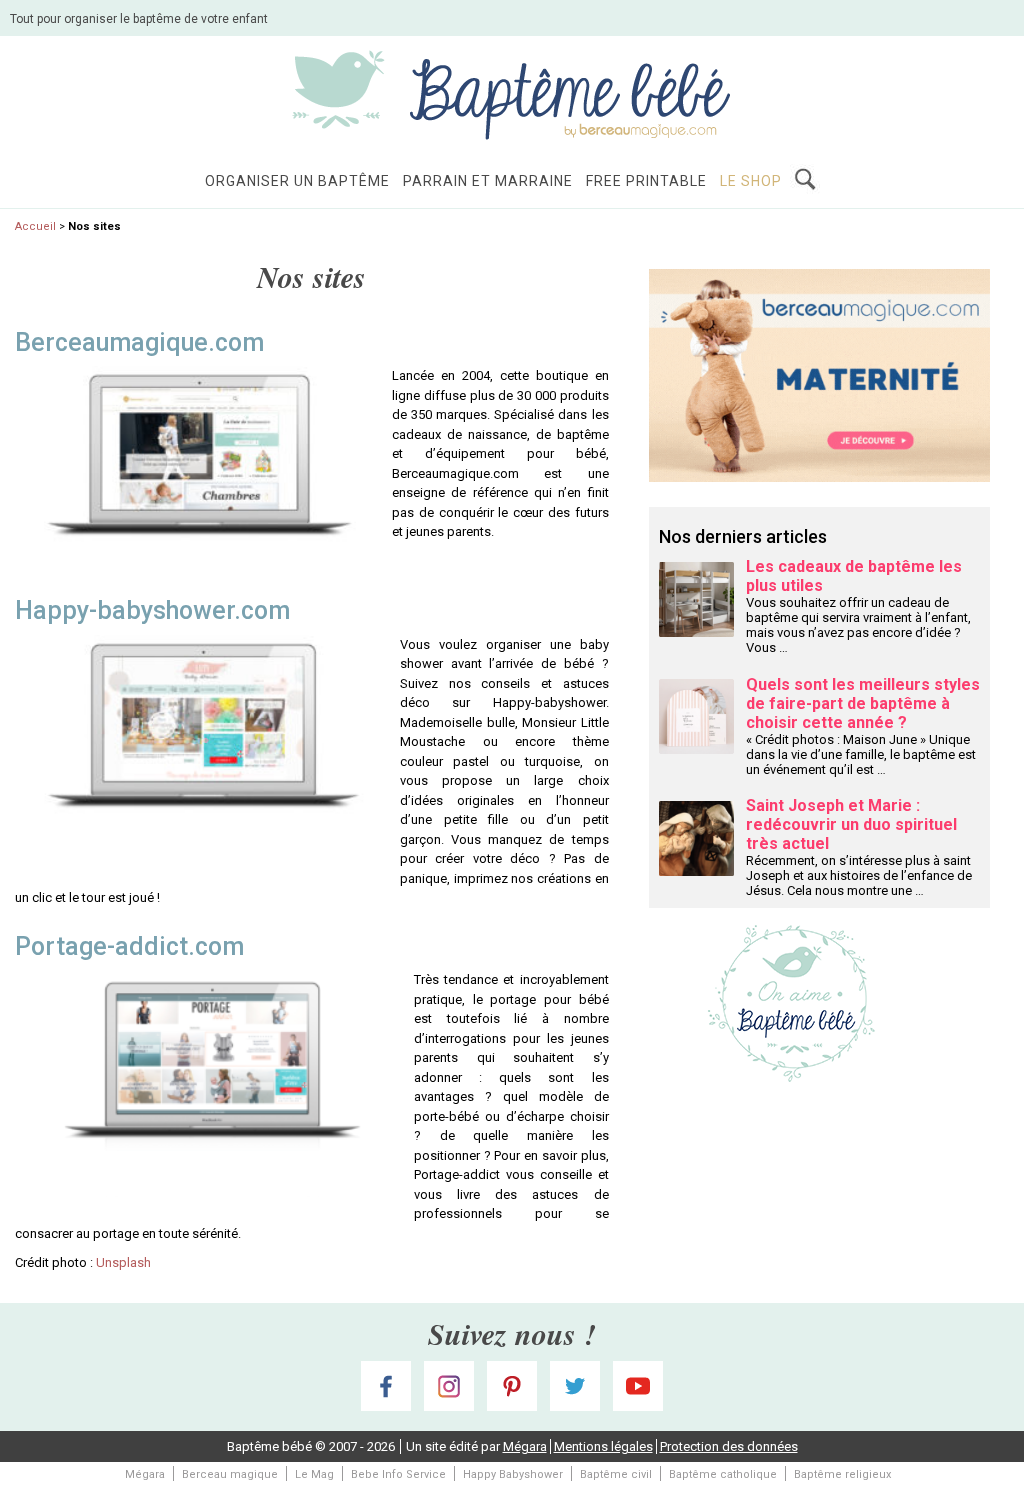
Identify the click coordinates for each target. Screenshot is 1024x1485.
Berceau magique (230, 1474)
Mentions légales (603, 1446)
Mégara (525, 1446)
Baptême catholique (723, 1474)
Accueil (35, 226)
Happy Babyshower (513, 1474)
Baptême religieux (842, 1474)
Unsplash (123, 1262)
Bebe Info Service (398, 1474)
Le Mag (314, 1474)
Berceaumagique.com (139, 342)
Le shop (751, 181)
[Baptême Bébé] (512, 93)
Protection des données (729, 1446)
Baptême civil (616, 1474)
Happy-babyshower (124, 610)
